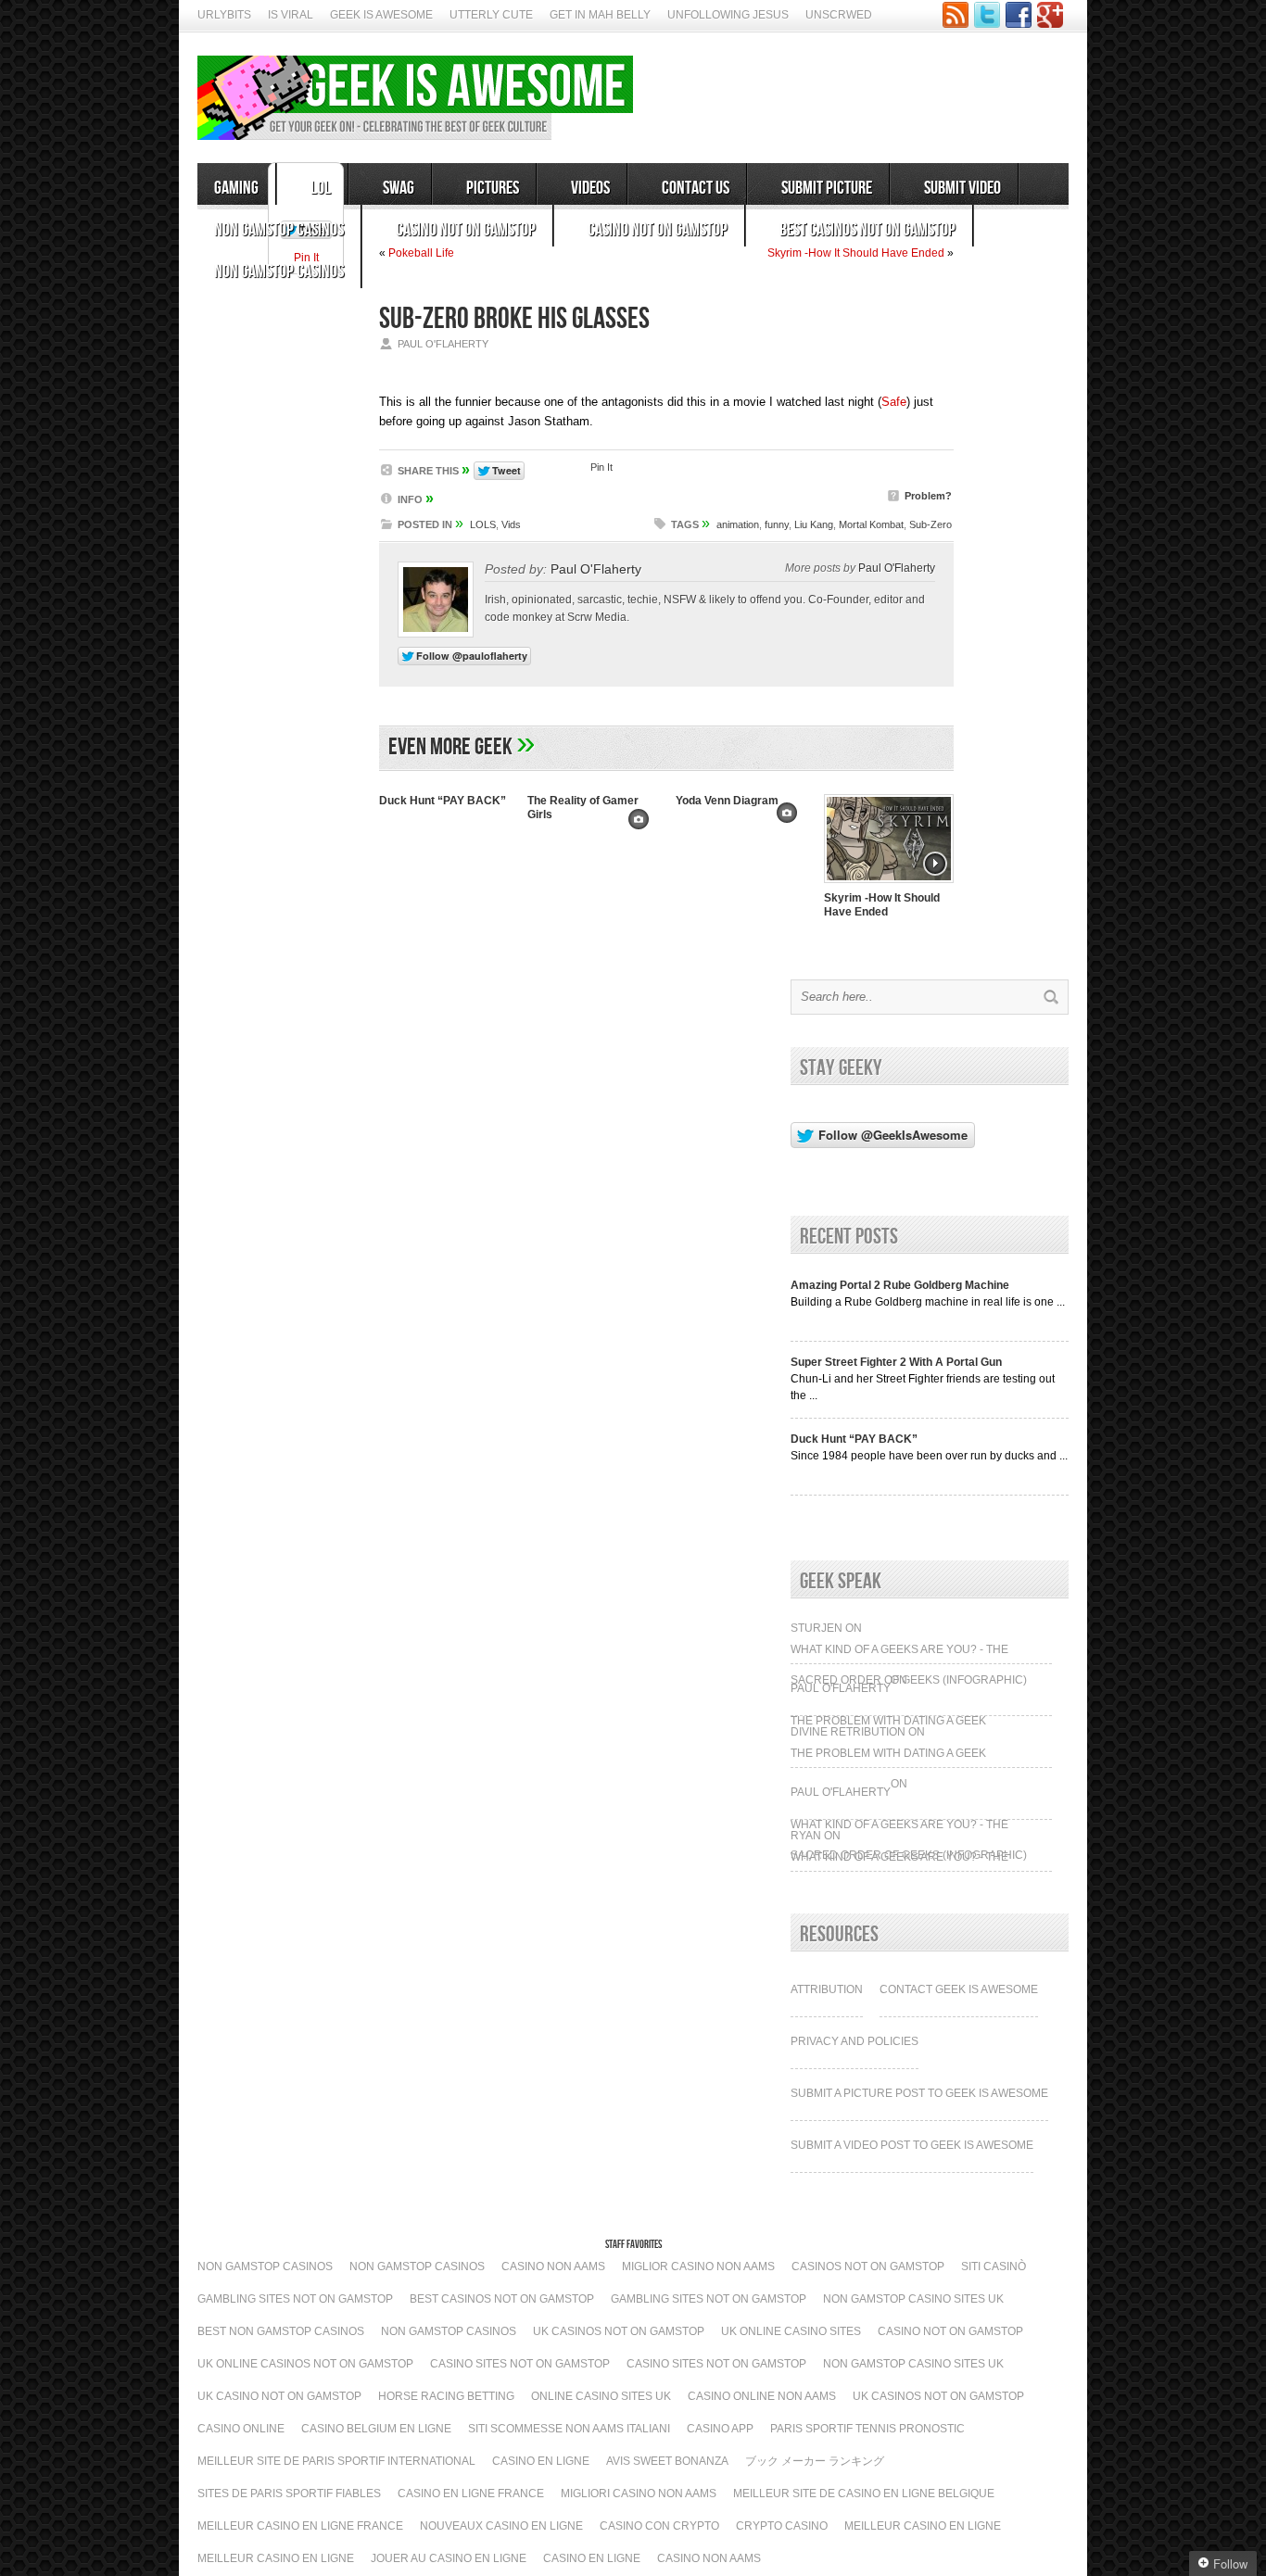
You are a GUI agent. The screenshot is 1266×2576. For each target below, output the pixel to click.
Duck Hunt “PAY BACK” (443, 801)
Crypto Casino (782, 2526)
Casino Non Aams (553, 2267)
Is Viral (291, 15)
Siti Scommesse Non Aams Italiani (569, 2429)
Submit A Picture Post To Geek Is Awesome (919, 2093)
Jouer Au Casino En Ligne (449, 2558)
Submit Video (962, 188)
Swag (399, 188)
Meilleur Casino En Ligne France (300, 2526)
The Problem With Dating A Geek (888, 1721)
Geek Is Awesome (381, 15)
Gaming (236, 188)
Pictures (493, 188)
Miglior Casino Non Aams (698, 2267)
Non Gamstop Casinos (279, 230)
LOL (321, 188)
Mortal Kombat (871, 524)
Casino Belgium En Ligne (376, 2429)
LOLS (483, 524)
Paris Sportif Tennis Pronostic (867, 2429)
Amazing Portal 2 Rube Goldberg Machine (900, 1285)
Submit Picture (827, 188)
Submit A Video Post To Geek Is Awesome (912, 2145)
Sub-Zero (931, 524)
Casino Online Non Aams (762, 2396)
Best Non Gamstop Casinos (281, 2331)
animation (738, 524)
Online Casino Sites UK (601, 2396)
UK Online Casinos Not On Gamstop (305, 2364)
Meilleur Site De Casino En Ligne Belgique (864, 2494)
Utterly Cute (491, 15)
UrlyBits (224, 15)
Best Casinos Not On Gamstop (867, 230)
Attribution (827, 1989)
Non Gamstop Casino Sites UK (913, 2299)
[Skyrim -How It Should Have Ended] (889, 885)
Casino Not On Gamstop (466, 230)
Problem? (928, 496)
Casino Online (241, 2429)
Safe (894, 402)
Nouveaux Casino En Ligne (501, 2526)
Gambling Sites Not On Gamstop (295, 2299)
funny (777, 524)
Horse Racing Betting (446, 2396)
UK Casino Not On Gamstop (279, 2396)
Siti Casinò (994, 2267)
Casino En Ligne (541, 2461)
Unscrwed (839, 15)
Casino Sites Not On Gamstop (520, 2364)
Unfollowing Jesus (728, 15)
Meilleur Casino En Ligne (923, 2526)
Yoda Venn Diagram (727, 801)
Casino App (720, 2429)
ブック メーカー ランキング (815, 2461)
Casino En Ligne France (471, 2494)
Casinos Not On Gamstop (868, 2267)
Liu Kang (814, 524)
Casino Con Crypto (659, 2526)
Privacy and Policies (855, 2041)
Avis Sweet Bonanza (667, 2461)
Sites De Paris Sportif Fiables (289, 2494)
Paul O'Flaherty (596, 569)
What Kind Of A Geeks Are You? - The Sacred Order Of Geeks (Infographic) (909, 1655)
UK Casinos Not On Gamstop (619, 2331)
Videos (590, 188)
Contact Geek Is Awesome (959, 1989)
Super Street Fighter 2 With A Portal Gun (896, 1362)
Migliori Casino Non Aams (639, 2494)
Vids (511, 524)
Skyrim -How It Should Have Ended (882, 905)
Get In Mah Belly (600, 15)
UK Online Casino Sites (791, 2331)
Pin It (601, 467)
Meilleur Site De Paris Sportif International (336, 2461)
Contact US (696, 188)
